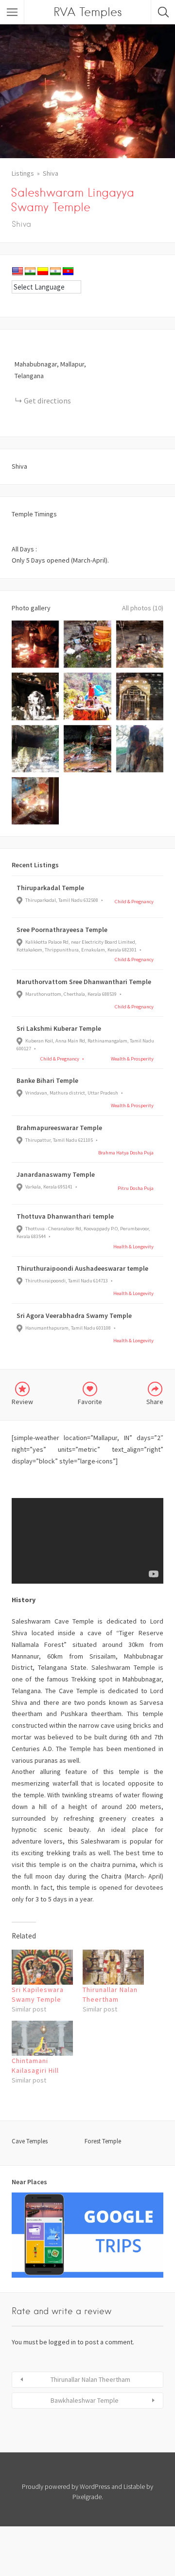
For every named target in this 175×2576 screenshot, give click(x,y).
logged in (62, 2342)
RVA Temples (88, 12)
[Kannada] (43, 272)
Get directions (47, 401)
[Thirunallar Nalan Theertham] (113, 1967)
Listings (23, 173)
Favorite (90, 1402)
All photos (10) (143, 608)
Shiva (51, 173)
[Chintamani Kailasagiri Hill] (42, 2038)
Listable (134, 2486)
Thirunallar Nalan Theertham (90, 2379)
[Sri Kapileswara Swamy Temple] (42, 1967)
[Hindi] (30, 272)
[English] (17, 272)
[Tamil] (55, 272)
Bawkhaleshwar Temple (85, 2400)
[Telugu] (68, 272)
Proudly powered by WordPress (66, 2486)
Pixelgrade (87, 2497)
